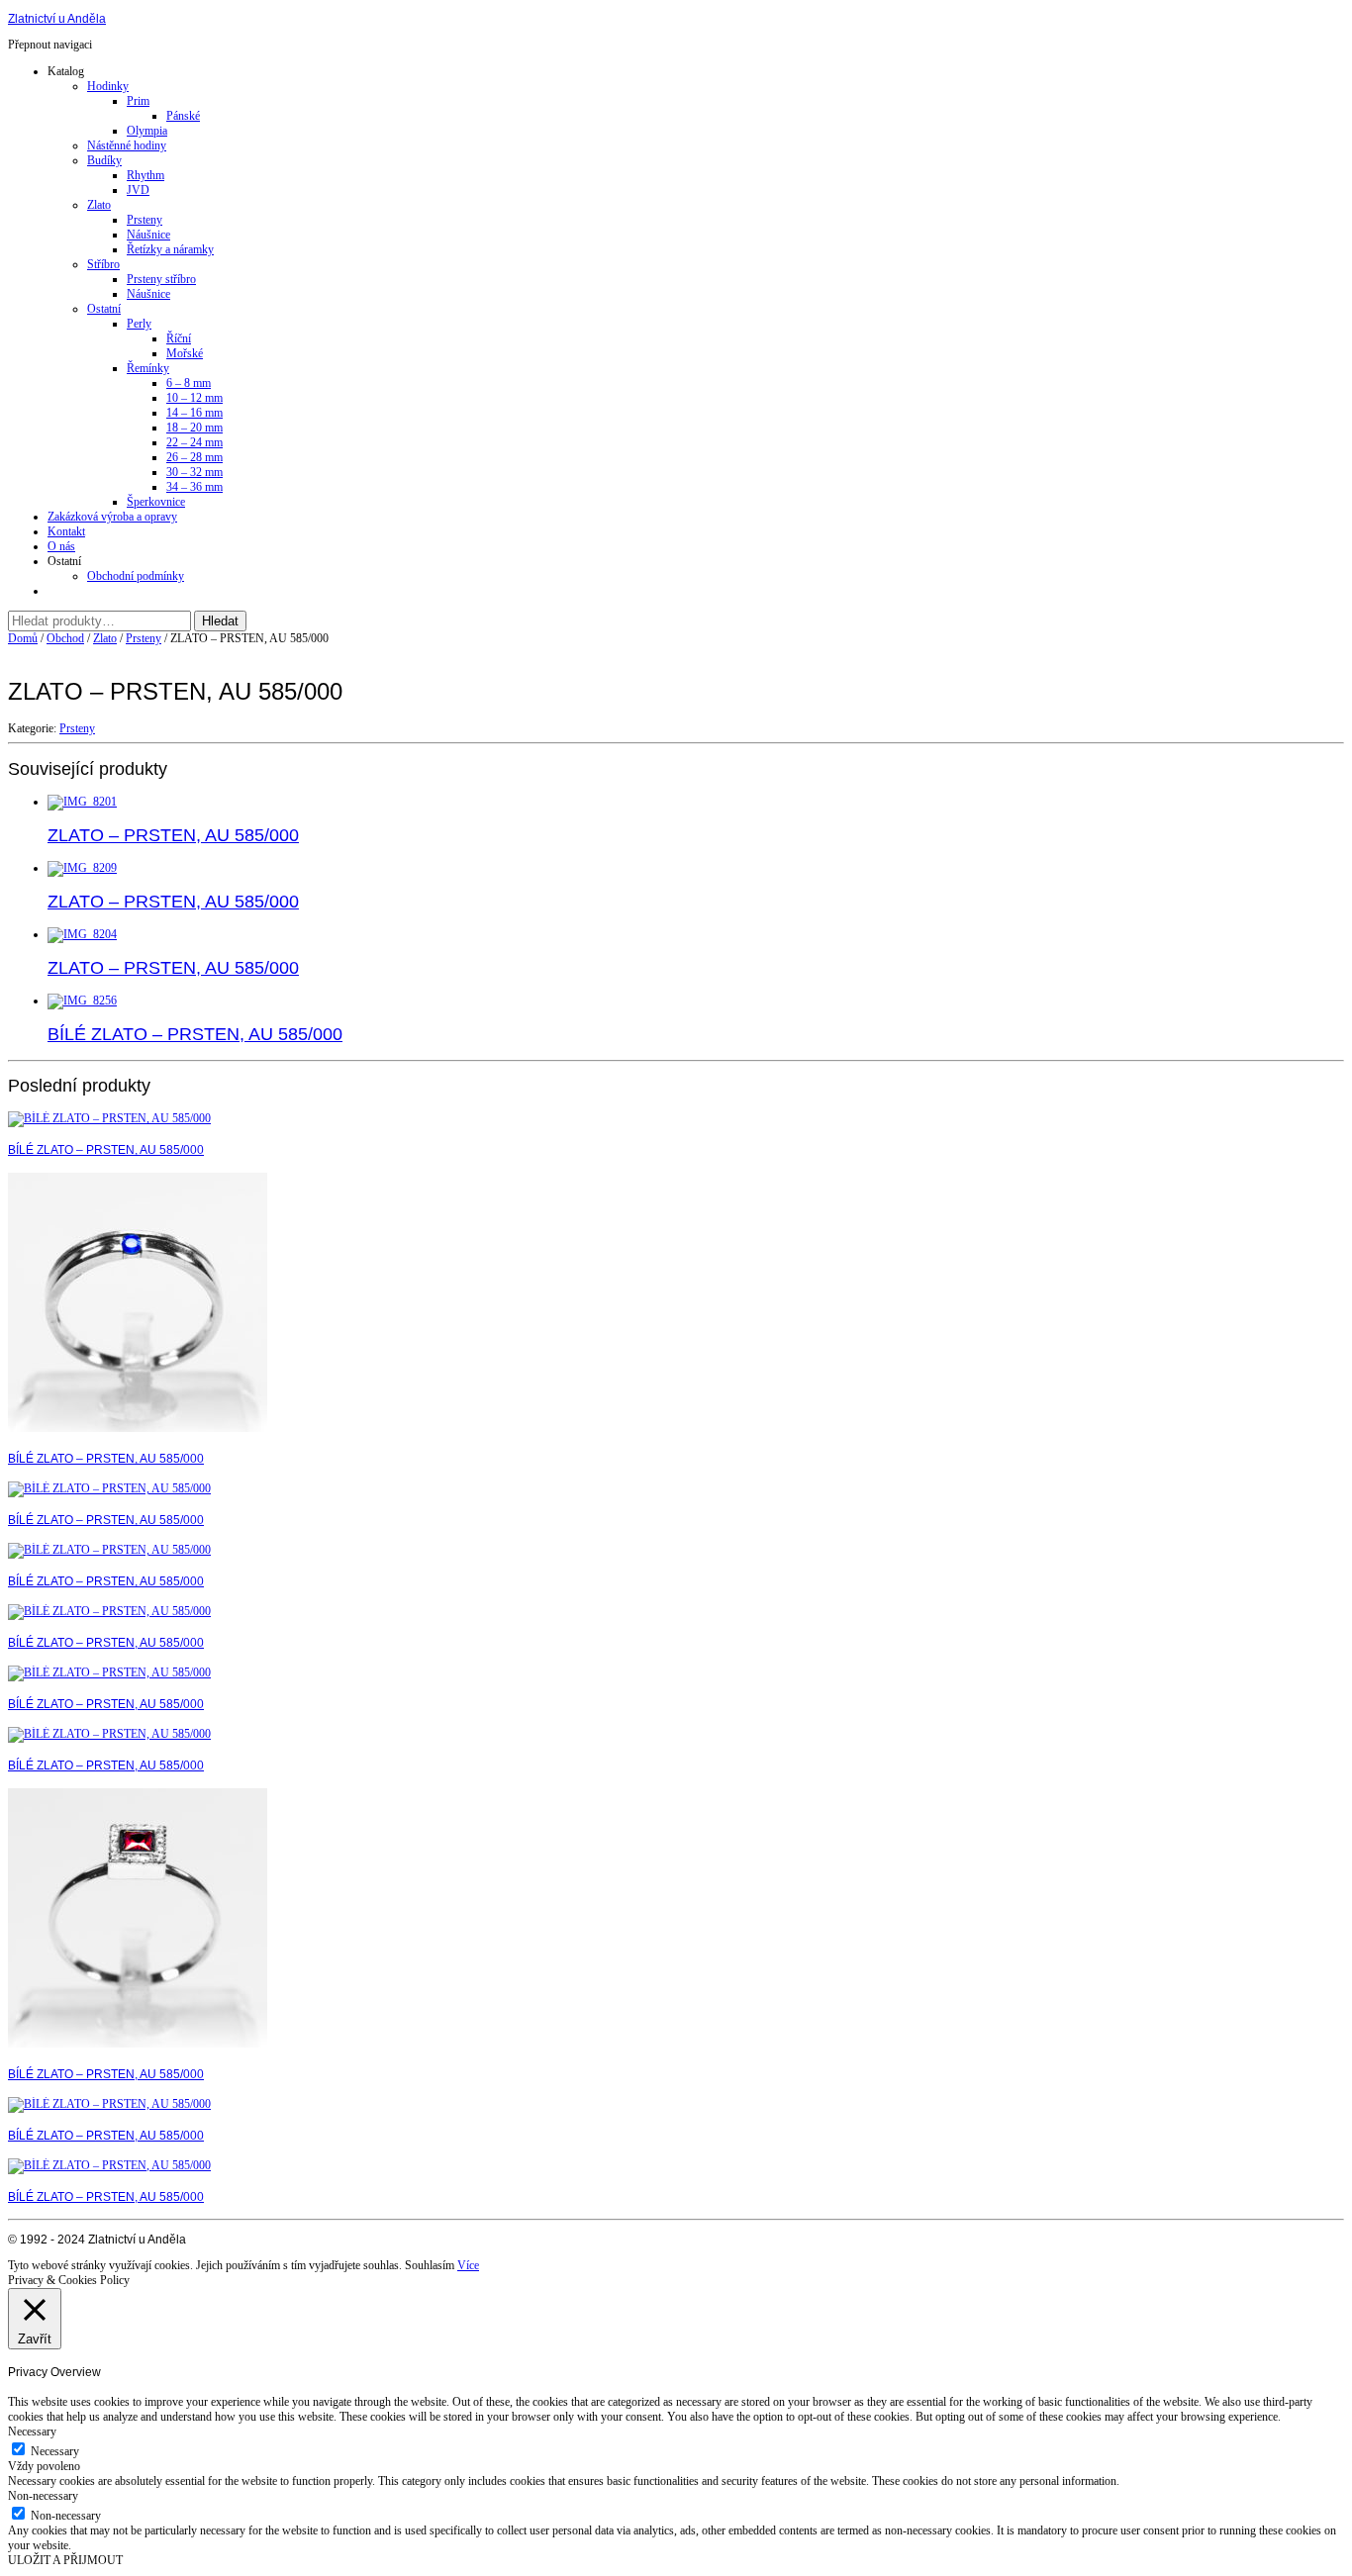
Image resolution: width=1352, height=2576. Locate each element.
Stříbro (103, 264)
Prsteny (145, 220)
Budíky (104, 160)
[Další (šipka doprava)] (1317, 1288)
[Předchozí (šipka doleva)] (35, 1288)
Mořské (185, 353)
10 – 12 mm (194, 398)
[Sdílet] (1287, 22)
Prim (138, 101)
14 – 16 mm (194, 413)
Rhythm (145, 175)
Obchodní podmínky (136, 576)
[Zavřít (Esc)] (1330, 22)
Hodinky (108, 86)
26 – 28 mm (194, 457)
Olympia (147, 131)
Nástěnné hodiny (127, 145)
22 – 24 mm (194, 442)
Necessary (55, 2451)
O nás (61, 546)
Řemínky (148, 368)
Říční (179, 338)
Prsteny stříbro (161, 279)
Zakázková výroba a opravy (112, 517)
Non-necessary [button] (43, 2496)
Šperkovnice (156, 502)
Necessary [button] (32, 2432)
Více (468, 2265)
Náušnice (148, 235)
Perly (139, 324)
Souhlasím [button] (430, 2265)
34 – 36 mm (194, 487)
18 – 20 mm (194, 428)
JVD (138, 190)
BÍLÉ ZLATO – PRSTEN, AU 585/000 (106, 1150)
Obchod (65, 638)
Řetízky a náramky (170, 249)
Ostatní (104, 309)
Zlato (99, 205)
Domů (23, 638)
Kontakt (66, 531)
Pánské (183, 116)
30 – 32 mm (194, 472)
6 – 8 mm (189, 383)
